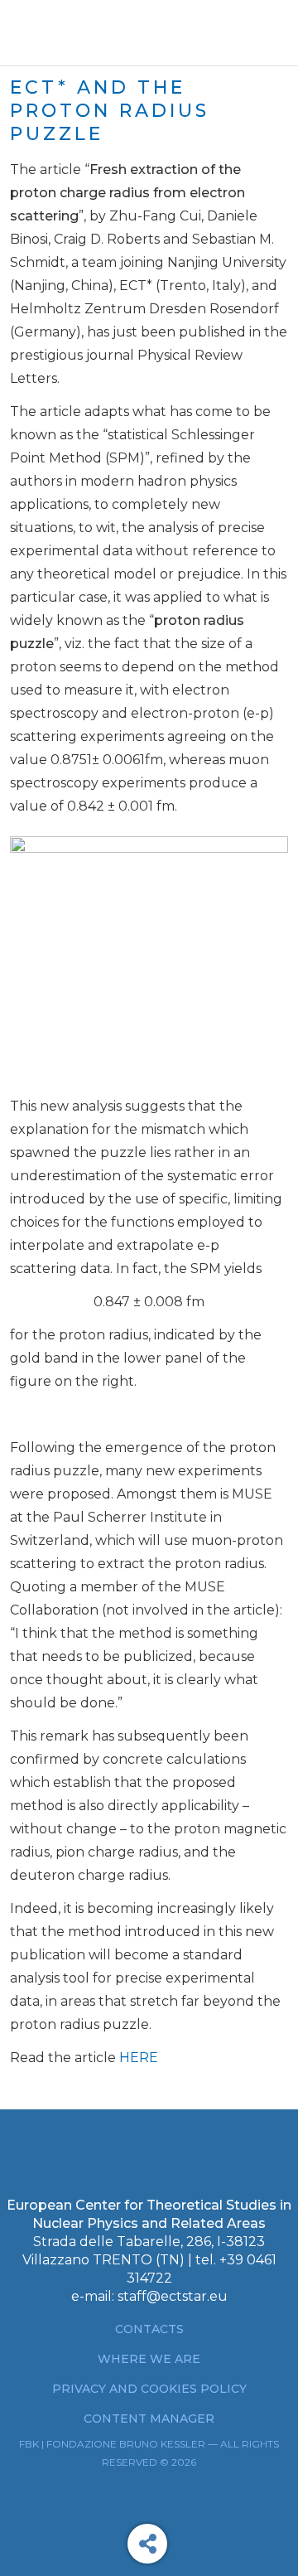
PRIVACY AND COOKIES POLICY (149, 2389)
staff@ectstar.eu (173, 2296)
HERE (139, 2058)
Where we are (149, 2359)
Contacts (149, 2329)
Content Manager (149, 2419)
